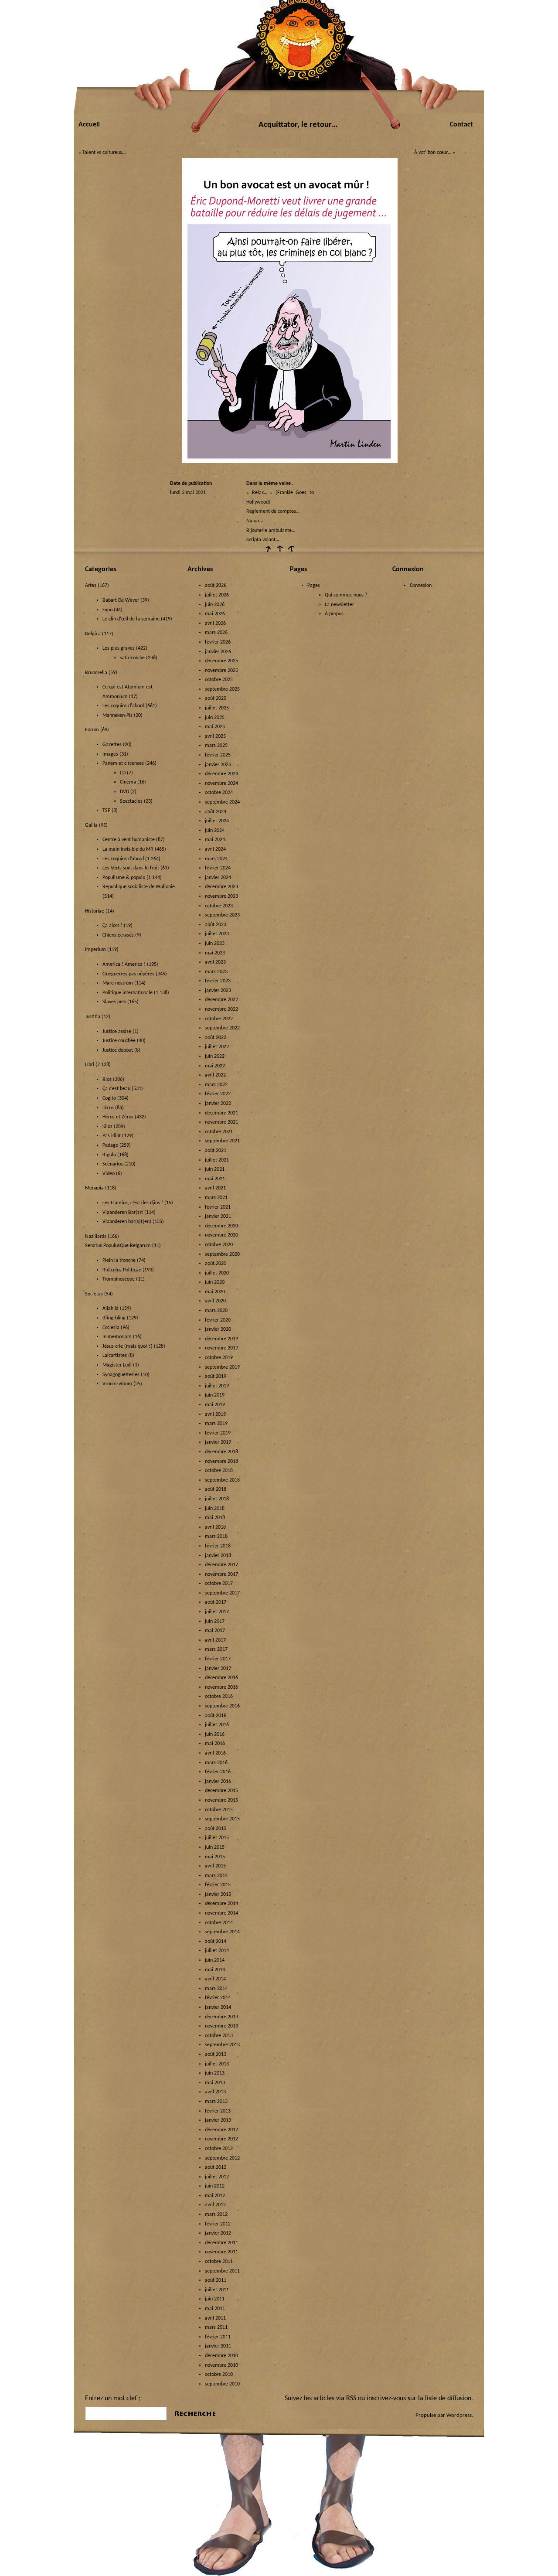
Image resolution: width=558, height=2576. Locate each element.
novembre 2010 (221, 2365)
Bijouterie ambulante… (271, 531)
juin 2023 (215, 944)
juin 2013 (215, 2073)
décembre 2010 (221, 2356)
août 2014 (216, 1942)
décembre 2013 (221, 2017)
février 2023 (218, 981)
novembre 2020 (221, 1235)
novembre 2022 (221, 1009)
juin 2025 (215, 718)
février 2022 (218, 1094)
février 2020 (218, 1320)
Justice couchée (119, 1041)
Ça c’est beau (116, 1089)
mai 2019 (215, 1405)
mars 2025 (216, 746)
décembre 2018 (221, 1452)
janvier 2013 (218, 2120)
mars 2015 (216, 1876)
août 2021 (216, 1151)
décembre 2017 (221, 1565)
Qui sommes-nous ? (346, 595)
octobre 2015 (219, 1810)
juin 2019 (215, 1395)
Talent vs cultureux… (104, 153)
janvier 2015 (218, 1895)
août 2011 (216, 2280)
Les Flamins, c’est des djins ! (133, 1203)
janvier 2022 (218, 1104)
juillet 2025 (217, 708)
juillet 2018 (217, 1499)
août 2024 (216, 812)
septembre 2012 (222, 2158)
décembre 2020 (221, 1226)
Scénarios (113, 1164)
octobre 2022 (219, 1019)
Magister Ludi (117, 1365)
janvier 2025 (218, 765)
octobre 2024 (219, 793)
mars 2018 (216, 1537)
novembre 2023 (221, 896)
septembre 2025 (222, 689)
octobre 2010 (219, 2375)
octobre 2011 (219, 2262)
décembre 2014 (221, 1904)
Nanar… (255, 521)
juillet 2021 (217, 1160)
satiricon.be (132, 658)
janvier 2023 (218, 991)
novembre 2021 (221, 1122)
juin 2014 (215, 1960)
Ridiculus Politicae (122, 1270)
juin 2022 (215, 1056)
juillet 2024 (217, 821)
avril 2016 (215, 1753)
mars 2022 (216, 1085)
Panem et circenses (123, 763)
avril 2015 (215, 1866)
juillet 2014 (217, 1951)
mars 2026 (216, 633)
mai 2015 (215, 1857)
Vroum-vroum (117, 1384)
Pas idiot (112, 1136)
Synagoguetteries (121, 1375)
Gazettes (112, 745)
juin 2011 (215, 2299)
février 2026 (218, 642)
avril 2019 (215, 1414)
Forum (92, 730)
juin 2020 (215, 1282)
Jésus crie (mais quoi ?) (128, 1346)
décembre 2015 (221, 1791)
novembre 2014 (221, 1913)
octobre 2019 (219, 1358)
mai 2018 (215, 1518)
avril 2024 (215, 849)
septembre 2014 (222, 1932)
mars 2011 (216, 2327)
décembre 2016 (221, 1678)
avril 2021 (215, 1188)
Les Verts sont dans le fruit (131, 868)
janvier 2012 (218, 2233)
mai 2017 (215, 1631)
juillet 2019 (217, 1386)
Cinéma (128, 782)
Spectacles (131, 801)
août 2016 (216, 1716)
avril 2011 (215, 2318)
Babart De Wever (121, 600)
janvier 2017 (218, 1669)
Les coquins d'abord (123, 706)
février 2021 (218, 1207)
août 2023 (216, 925)
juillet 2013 (217, 2064)
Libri (90, 1065)
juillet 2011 (217, 2290)
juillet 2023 (217, 934)
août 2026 (216, 586)
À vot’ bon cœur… (433, 153)
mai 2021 (215, 1179)
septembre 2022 (222, 1028)
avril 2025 (215, 736)
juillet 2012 (217, 2177)
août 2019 (216, 1377)
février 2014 (218, 1998)
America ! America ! (124, 964)
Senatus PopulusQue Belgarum (118, 1246)
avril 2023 (215, 962)
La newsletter (339, 605)
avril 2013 (215, 2092)
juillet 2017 (217, 1612)
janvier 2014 (218, 2007)
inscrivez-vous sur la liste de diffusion (419, 2399)
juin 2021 (215, 1169)
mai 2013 (215, 2083)
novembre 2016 (221, 1687)
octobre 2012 (219, 2149)
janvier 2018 (218, 1556)
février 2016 (218, 1772)
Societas (94, 1294)
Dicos (108, 1108)
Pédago (110, 1145)
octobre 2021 (219, 1132)
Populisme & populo (124, 878)
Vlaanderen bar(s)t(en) (127, 1222)
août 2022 (216, 1038)
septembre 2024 (222, 802)
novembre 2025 (221, 671)
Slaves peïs (114, 1002)
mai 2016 (215, 1744)
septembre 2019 (222, 1367)
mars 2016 (216, 1763)
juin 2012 (215, 2186)
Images (110, 754)
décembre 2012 (221, 2130)
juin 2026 (215, 605)
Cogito (109, 1098)
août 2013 (216, 2055)
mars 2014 (216, 1989)
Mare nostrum (118, 983)
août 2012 (216, 2167)
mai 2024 (215, 840)
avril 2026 (215, 624)
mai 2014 (215, 1970)
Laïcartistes (115, 1356)
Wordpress (459, 2415)
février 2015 (218, 1885)
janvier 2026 (218, 652)
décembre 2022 (221, 1000)
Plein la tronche (119, 1261)
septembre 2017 (222, 1593)
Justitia (93, 1017)
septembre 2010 (222, 2384)
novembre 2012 (221, 2139)
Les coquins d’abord (123, 859)
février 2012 (218, 2224)
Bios (107, 1080)
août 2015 (216, 1829)
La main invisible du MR (128, 849)
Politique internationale (128, 993)
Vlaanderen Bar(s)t (123, 1213)
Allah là (111, 1308)
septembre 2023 (222, 915)
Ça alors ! (112, 926)
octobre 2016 (219, 1697)
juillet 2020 (217, 1273)
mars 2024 (216, 859)
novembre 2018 (221, 1462)
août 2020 (216, 1264)
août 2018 (216, 1489)
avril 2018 (215, 1527)
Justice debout (118, 1050)
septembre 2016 (222, 1706)
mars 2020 (216, 1311)
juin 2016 (215, 1734)
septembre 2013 (222, 2045)
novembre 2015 (221, 1800)
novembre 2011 (221, 2252)
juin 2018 (215, 1509)
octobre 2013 (219, 2036)
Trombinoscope (119, 1279)
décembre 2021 (221, 1113)
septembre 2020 (222, 1254)
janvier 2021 (218, 1216)
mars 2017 (216, 1649)
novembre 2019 (221, 1348)
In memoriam (117, 1337)
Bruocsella (96, 673)
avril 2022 (215, 1075)
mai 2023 (215, 953)
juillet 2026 (217, 595)
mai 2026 (215, 614)
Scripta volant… (263, 540)
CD (123, 773)
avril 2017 (215, 1640)
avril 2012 (215, 2205)
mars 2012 (216, 2215)
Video (109, 1174)
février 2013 (218, 2111)
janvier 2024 (218, 878)
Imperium (95, 950)
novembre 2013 (221, 2026)
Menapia (94, 1188)
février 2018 (218, 1546)
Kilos (107, 1127)
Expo (107, 610)
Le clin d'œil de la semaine (131, 619)
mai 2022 (215, 1066)
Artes (91, 586)
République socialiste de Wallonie (139, 887)
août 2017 (216, 1602)
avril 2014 (215, 1979)
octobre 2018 (219, 1471)
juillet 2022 (217, 1047)
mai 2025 (215, 727)
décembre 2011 (221, 2243)
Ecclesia (111, 1328)
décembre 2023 (221, 887)
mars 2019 (216, 1424)
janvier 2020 (218, 1329)
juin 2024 (215, 831)
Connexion (421, 586)
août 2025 (216, 699)
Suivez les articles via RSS (320, 2399)
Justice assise (117, 1032)
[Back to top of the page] (279, 552)
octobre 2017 (219, 1584)
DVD (124, 792)
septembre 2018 (222, 1480)
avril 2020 (215, 1301)
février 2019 (218, 1433)
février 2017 (218, 1659)
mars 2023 (216, 972)
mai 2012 (215, 2196)
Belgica (93, 634)
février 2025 (218, 755)
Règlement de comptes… (273, 511)
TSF (106, 811)
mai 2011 (215, 2309)
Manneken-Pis (117, 716)
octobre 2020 (219, 1245)
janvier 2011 (218, 2346)
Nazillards (96, 1237)
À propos (334, 614)
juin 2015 (215, 1847)
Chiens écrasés (118, 935)
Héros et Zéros (118, 1117)
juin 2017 (215, 1622)
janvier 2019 (218, 1442)
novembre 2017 (221, 1574)
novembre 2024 (221, 784)
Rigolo (109, 1155)
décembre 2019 (221, 1339)
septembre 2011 (222, 2271)
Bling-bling (114, 1318)
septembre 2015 (222, 1819)
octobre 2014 (219, 1923)
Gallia (91, 825)
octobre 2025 (219, 680)
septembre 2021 (222, 1141)
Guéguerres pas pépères (128, 974)
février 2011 (218, 2337)
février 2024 (218, 868)
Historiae (95, 911)
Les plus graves (119, 648)
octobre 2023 (219, 906)
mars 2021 (216, 1198)
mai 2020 (215, 1292)
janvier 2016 (218, 1782)
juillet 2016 (217, 1725)
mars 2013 (216, 2102)
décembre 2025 (221, 661)
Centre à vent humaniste (129, 840)
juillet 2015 (217, 1838)
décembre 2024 (221, 774)
